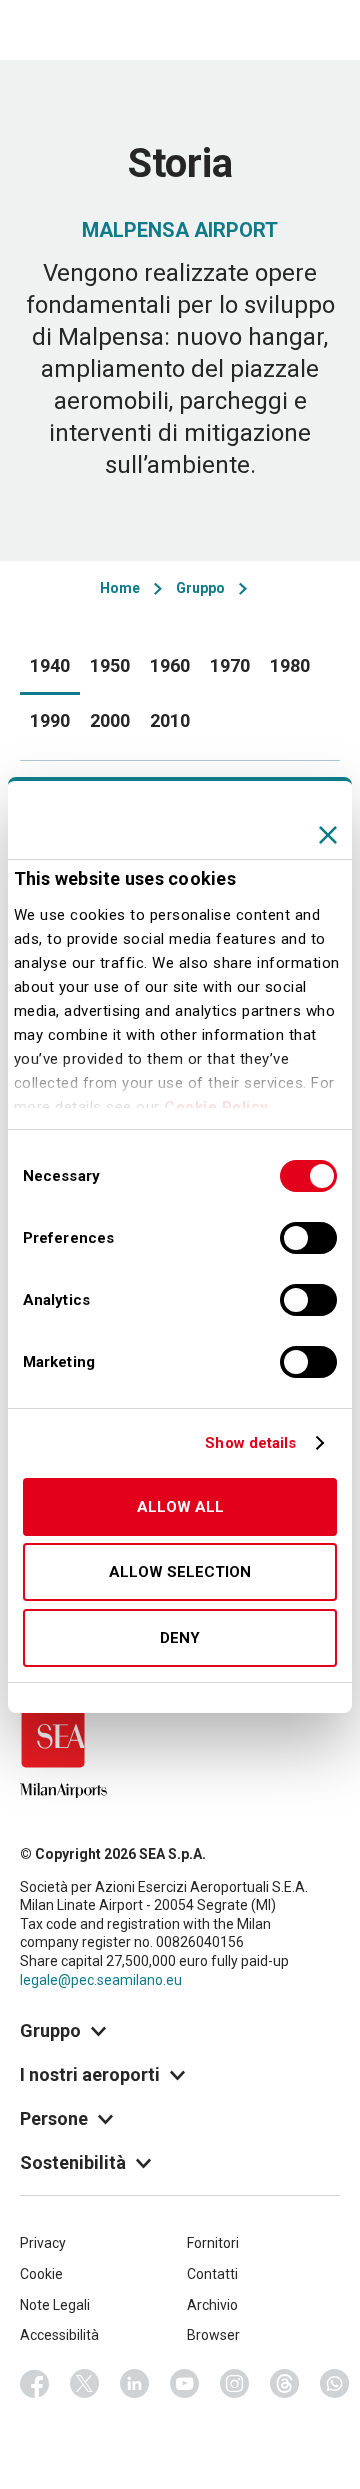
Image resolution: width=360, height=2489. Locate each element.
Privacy (43, 2243)
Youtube (185, 2384)
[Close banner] (328, 835)
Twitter (85, 2384)
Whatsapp (335, 2384)
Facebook (35, 2384)
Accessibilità (59, 2335)
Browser (213, 2335)
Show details (250, 1443)
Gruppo (200, 588)
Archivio (212, 2305)
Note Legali (55, 2305)
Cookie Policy (216, 1107)
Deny (180, 1638)
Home (120, 588)
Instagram (235, 2384)
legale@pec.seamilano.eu (101, 1980)
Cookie (41, 2274)
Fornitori (213, 2243)
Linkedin (135, 2384)
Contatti (212, 2274)
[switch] (308, 1238)
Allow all (180, 1507)
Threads (285, 2384)
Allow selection (180, 1572)
